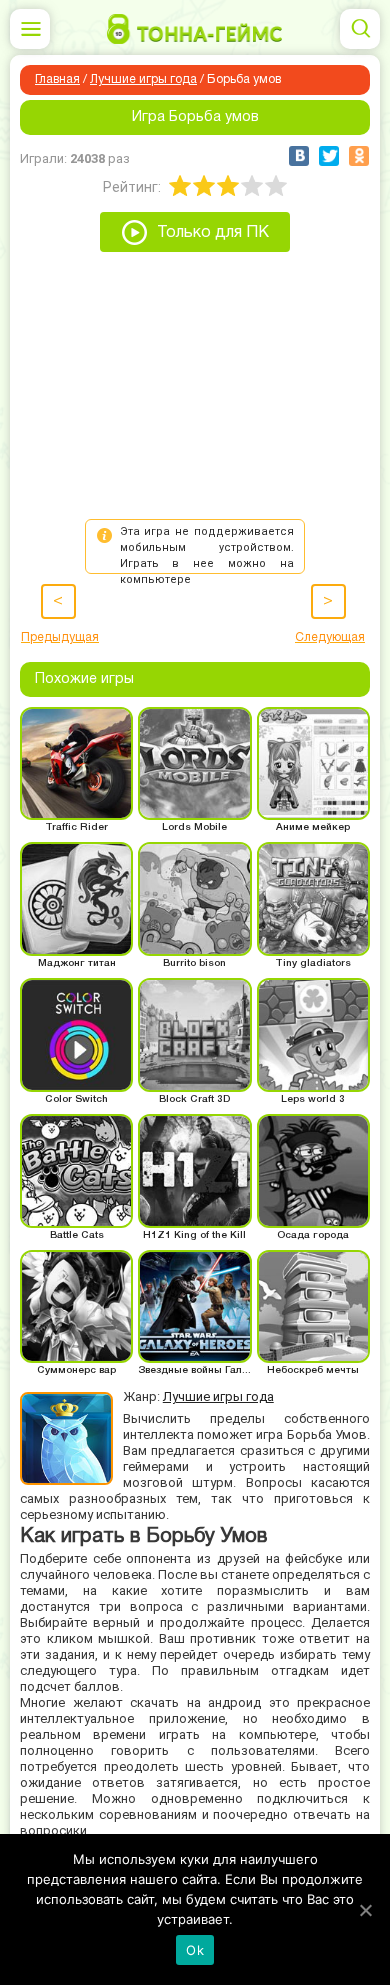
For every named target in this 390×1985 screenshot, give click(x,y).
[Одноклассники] (359, 156)
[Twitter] (329, 156)
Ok (195, 1950)
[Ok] (365, 1910)
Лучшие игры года (143, 79)
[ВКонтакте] (299, 156)
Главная (57, 79)
